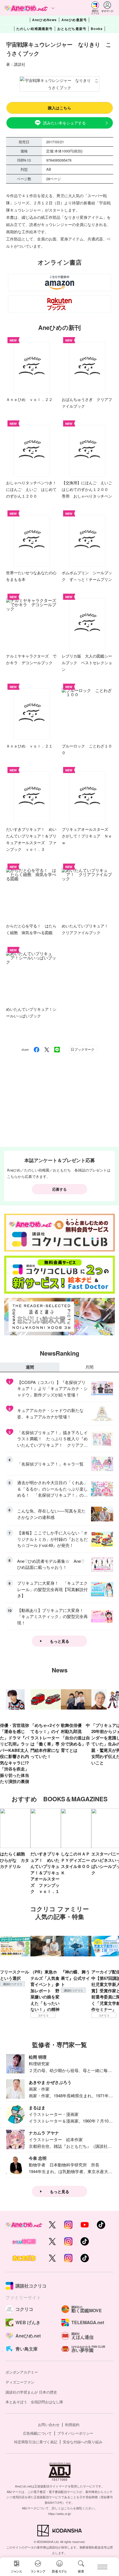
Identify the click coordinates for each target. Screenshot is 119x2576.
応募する (59, 1189)
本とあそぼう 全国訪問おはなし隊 (34, 2402)
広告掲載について (37, 2433)
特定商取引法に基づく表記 (36, 2442)
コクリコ (43, 2015)
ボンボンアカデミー (22, 2372)
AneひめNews (45, 20)
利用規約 (72, 2425)
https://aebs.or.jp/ (60, 2514)
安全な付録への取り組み (83, 2442)
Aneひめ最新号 (74, 20)
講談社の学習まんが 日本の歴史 (31, 2392)
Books (97, 29)
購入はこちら (59, 108)
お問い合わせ (49, 2425)
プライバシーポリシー (75, 2433)
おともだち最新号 (72, 29)
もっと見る (59, 1641)
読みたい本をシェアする (64, 123)
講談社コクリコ (12, 1984)
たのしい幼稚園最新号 (35, 29)
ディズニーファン (20, 2382)
